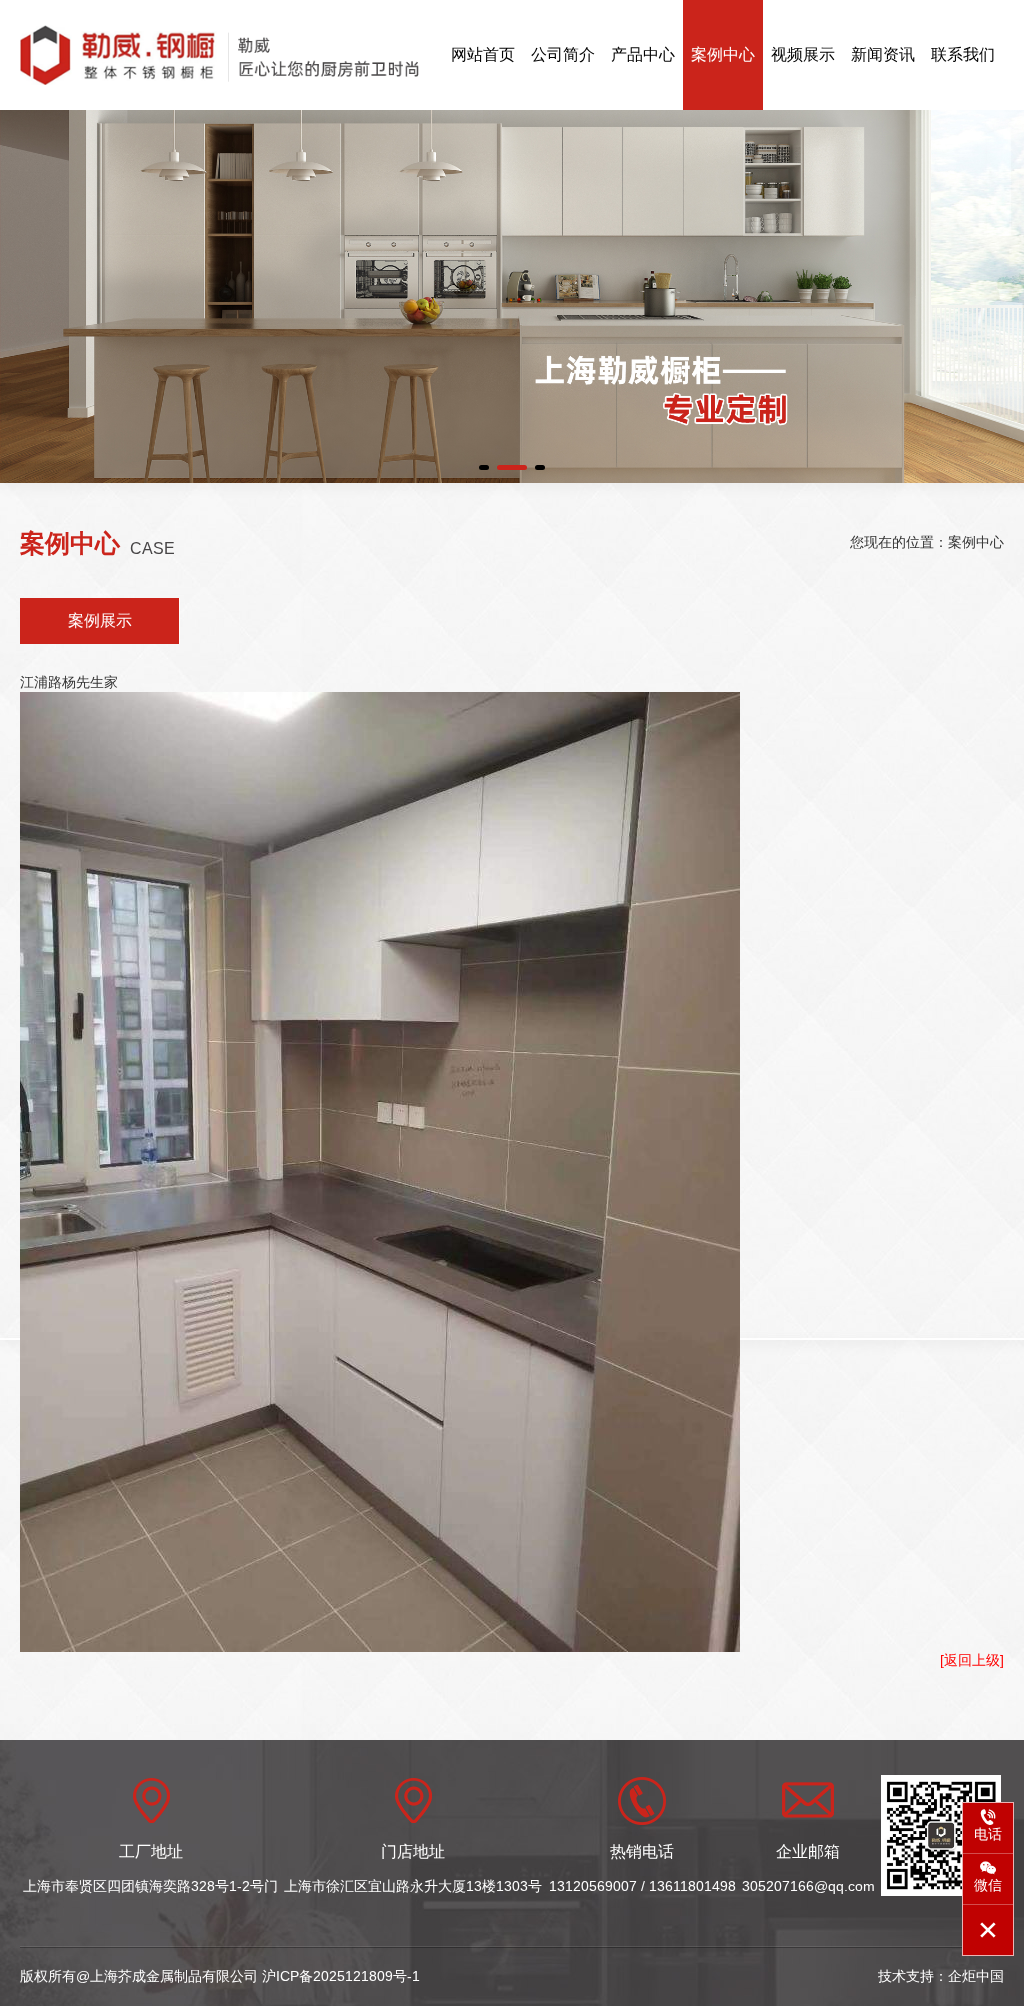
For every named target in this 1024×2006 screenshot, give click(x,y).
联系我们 (963, 54)
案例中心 (723, 54)
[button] (484, 467)
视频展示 (803, 54)
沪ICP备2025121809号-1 (341, 1976)
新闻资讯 (883, 54)
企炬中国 (976, 1976)
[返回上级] (972, 1660)
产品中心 (643, 54)
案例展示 (100, 620)
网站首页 (483, 54)
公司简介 (563, 54)
